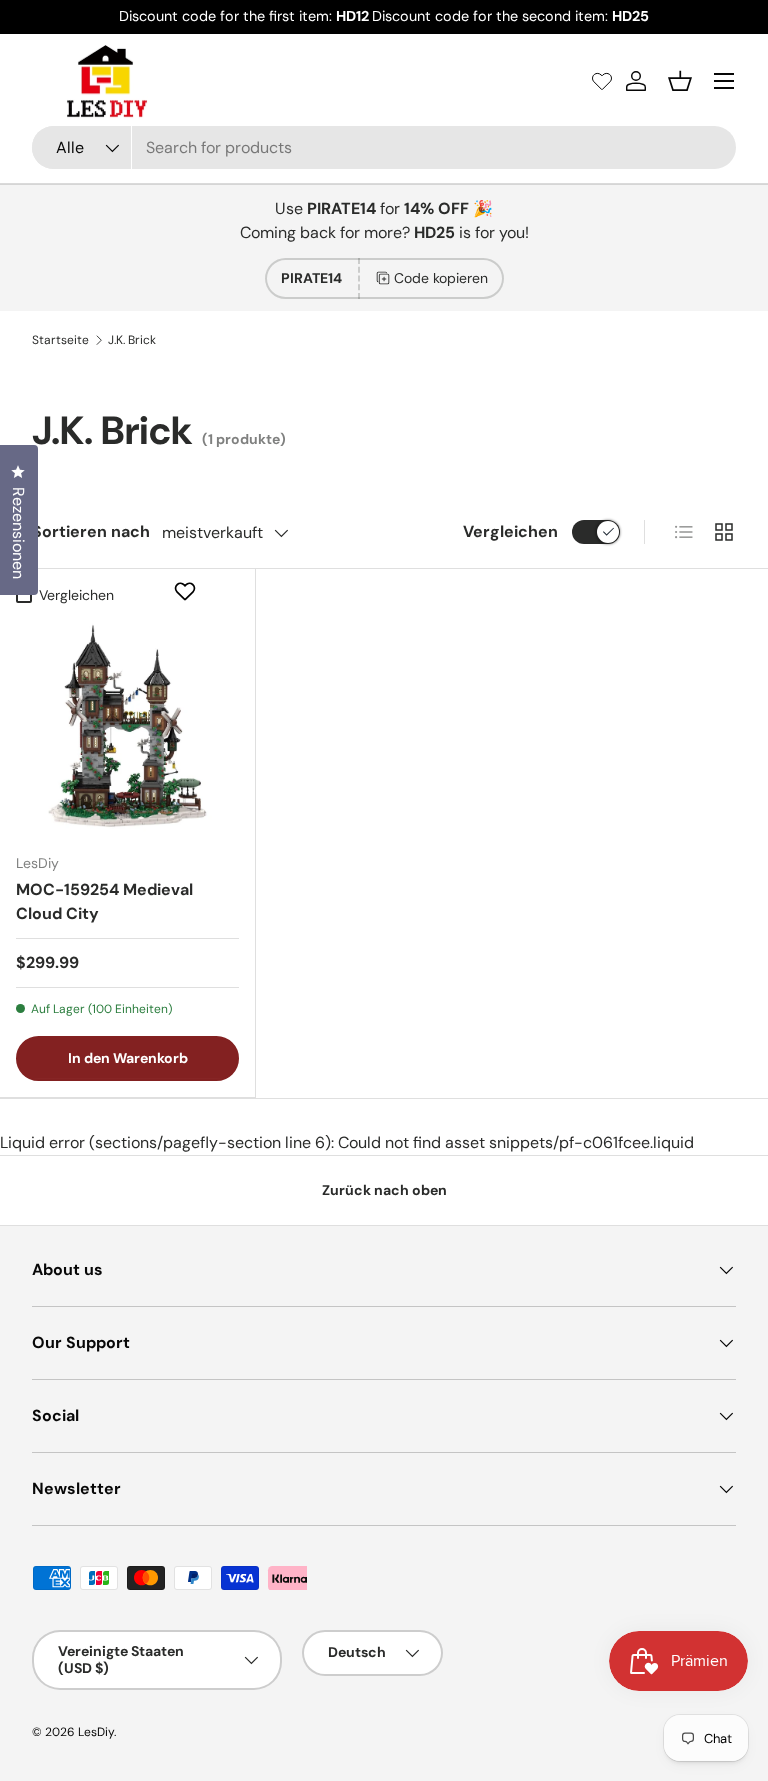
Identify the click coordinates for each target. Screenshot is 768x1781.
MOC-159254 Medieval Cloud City (104, 901)
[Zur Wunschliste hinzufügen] (187, 591)
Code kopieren (441, 278)
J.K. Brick (132, 340)
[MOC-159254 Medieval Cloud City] (127, 725)
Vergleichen (510, 531)
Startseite (60, 340)
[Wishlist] (602, 81)
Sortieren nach (91, 531)
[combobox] (384, 147)
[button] (680, 81)
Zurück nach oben (384, 1190)
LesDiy (96, 1732)
